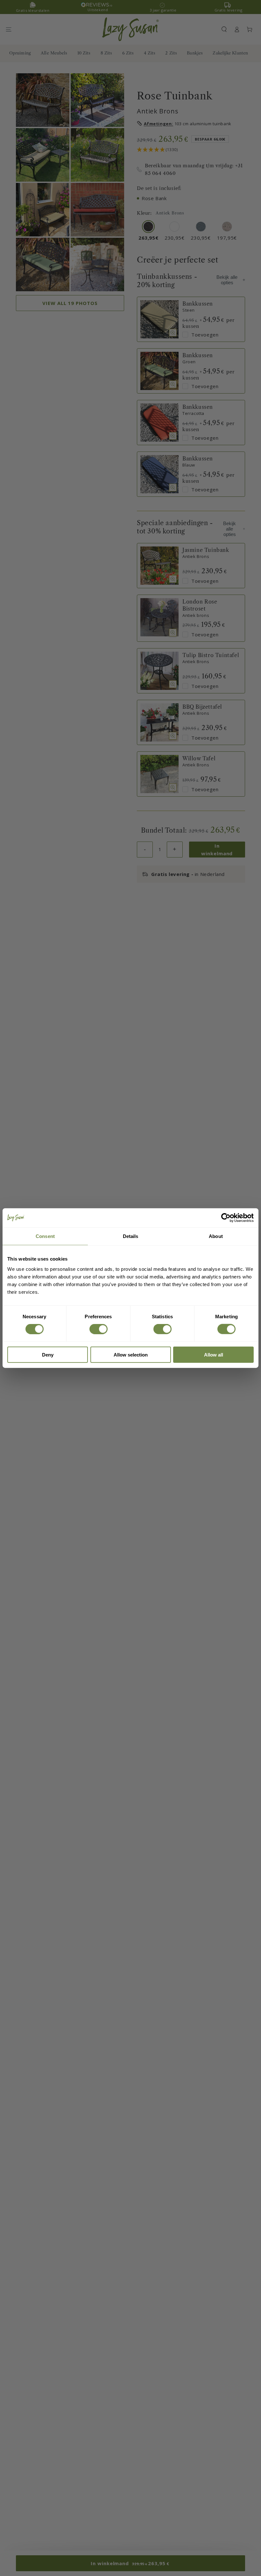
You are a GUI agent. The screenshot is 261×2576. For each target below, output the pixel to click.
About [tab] (216, 1236)
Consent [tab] (45, 1236)
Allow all (214, 1354)
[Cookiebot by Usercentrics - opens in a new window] (226, 1218)
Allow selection (131, 1354)
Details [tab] (131, 1236)
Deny (48, 1354)
